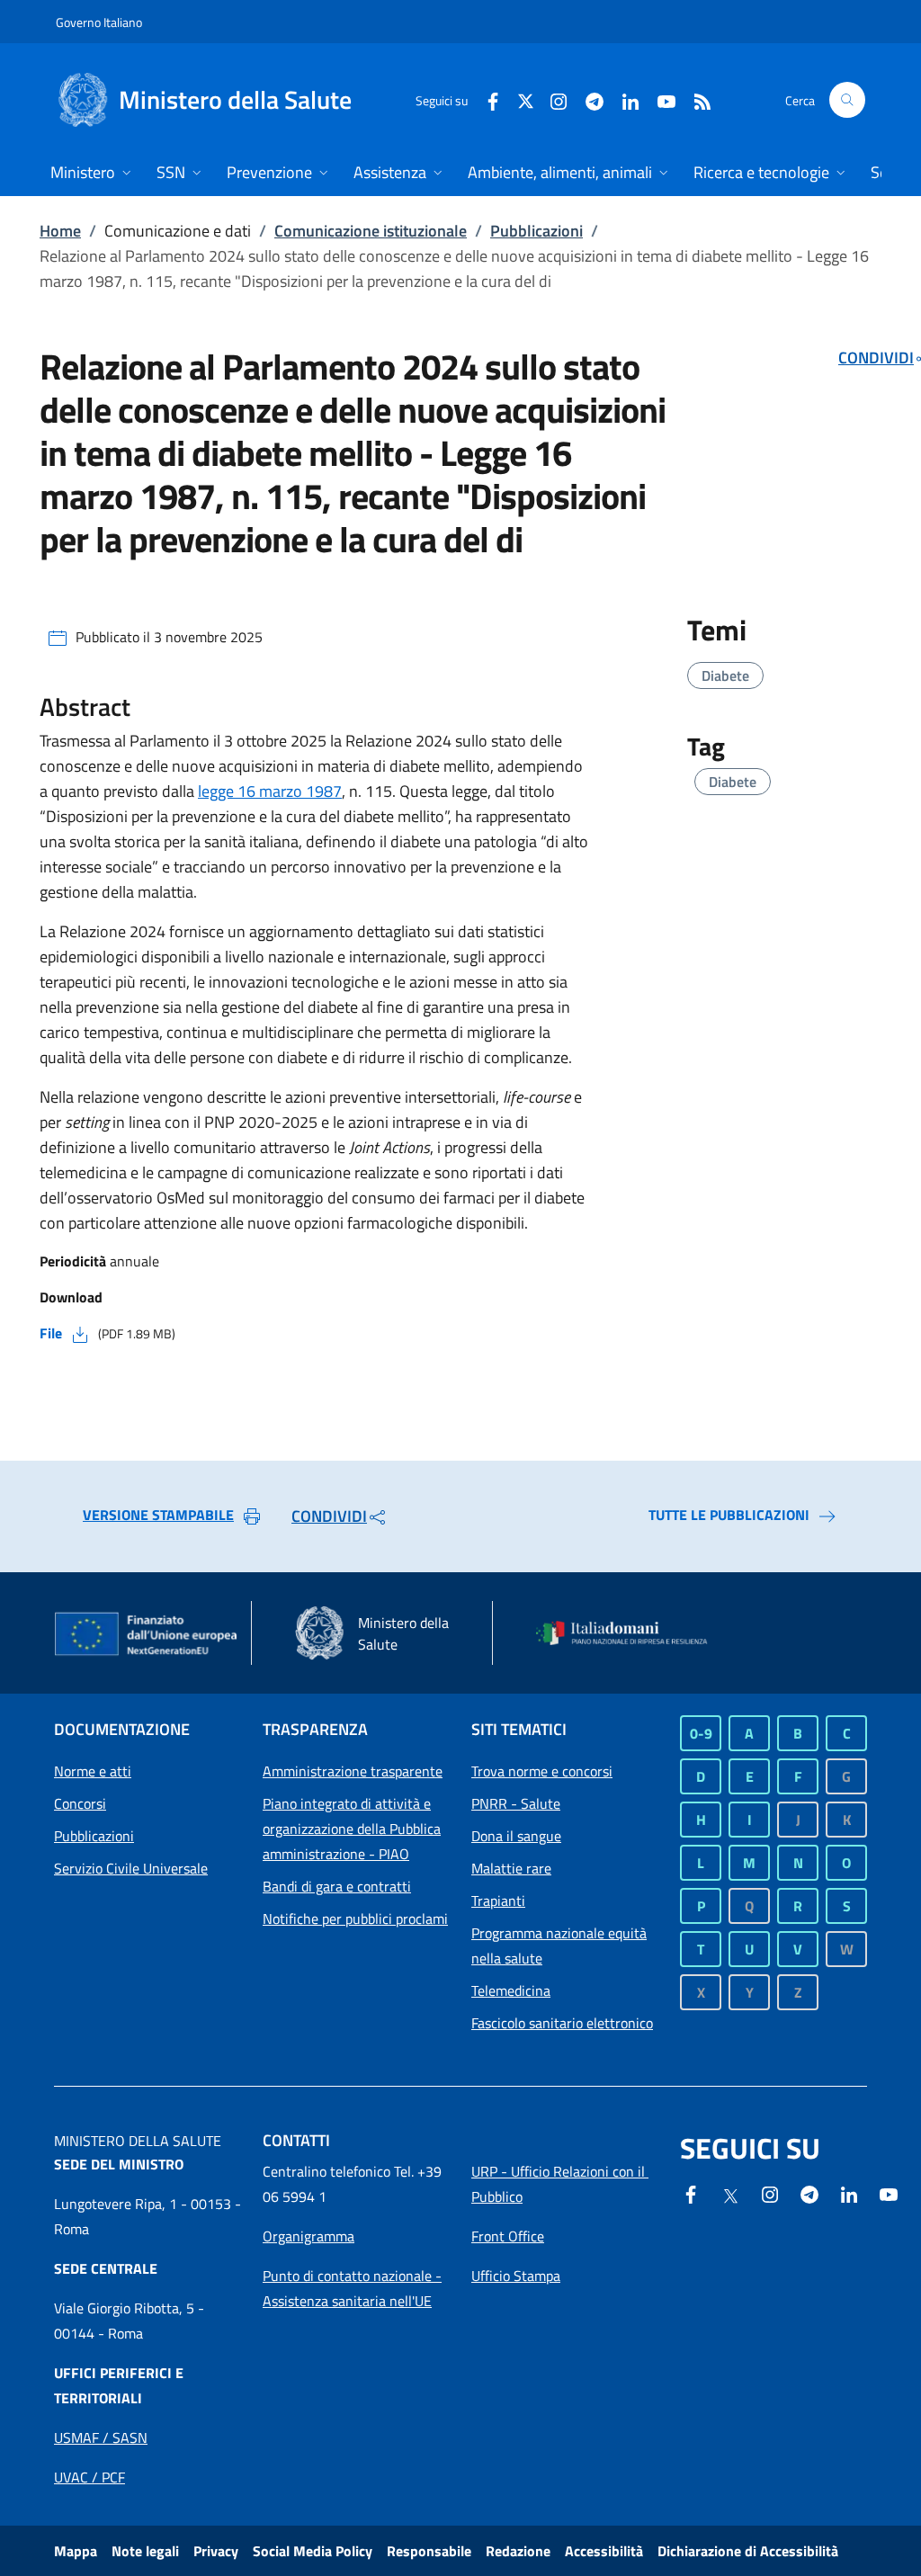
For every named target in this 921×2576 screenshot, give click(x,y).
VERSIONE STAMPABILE (158, 1515)
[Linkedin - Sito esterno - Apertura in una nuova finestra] (623, 99)
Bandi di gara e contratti (337, 1886)
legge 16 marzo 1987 (270, 791)
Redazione (518, 2551)
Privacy (216, 2551)
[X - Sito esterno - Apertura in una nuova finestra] (526, 99)
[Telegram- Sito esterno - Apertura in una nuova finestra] (587, 99)
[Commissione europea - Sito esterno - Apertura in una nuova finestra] (147, 1635)
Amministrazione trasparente (353, 1771)
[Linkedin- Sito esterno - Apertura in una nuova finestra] (849, 2193)
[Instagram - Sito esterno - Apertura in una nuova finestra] (551, 99)
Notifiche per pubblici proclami (355, 1919)
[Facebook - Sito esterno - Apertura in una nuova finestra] (486, 99)
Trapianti (498, 1901)
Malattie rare (511, 1868)
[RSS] (695, 99)
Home (60, 231)
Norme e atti (93, 1771)
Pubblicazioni (537, 231)
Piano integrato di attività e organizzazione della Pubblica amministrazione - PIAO (352, 1829)
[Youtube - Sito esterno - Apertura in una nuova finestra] (659, 99)
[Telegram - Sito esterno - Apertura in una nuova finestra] (809, 2193)
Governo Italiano (99, 22)
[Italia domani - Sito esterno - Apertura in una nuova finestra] (630, 1633)
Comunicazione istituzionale (371, 231)
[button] (847, 100)
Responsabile (429, 2551)
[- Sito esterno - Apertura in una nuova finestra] (889, 2193)
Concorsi (80, 1803)
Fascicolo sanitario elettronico (562, 2023)
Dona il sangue (516, 1836)
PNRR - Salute (516, 1803)
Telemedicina (511, 1990)
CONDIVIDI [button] (329, 1516)
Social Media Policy (313, 2551)
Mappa (76, 2551)
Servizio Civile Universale (131, 1868)
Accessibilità (604, 2551)
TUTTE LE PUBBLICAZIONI (729, 1515)
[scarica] (80, 1333)
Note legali (145, 2551)
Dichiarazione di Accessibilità (748, 2551)
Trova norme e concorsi (542, 1771)
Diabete (725, 675)
